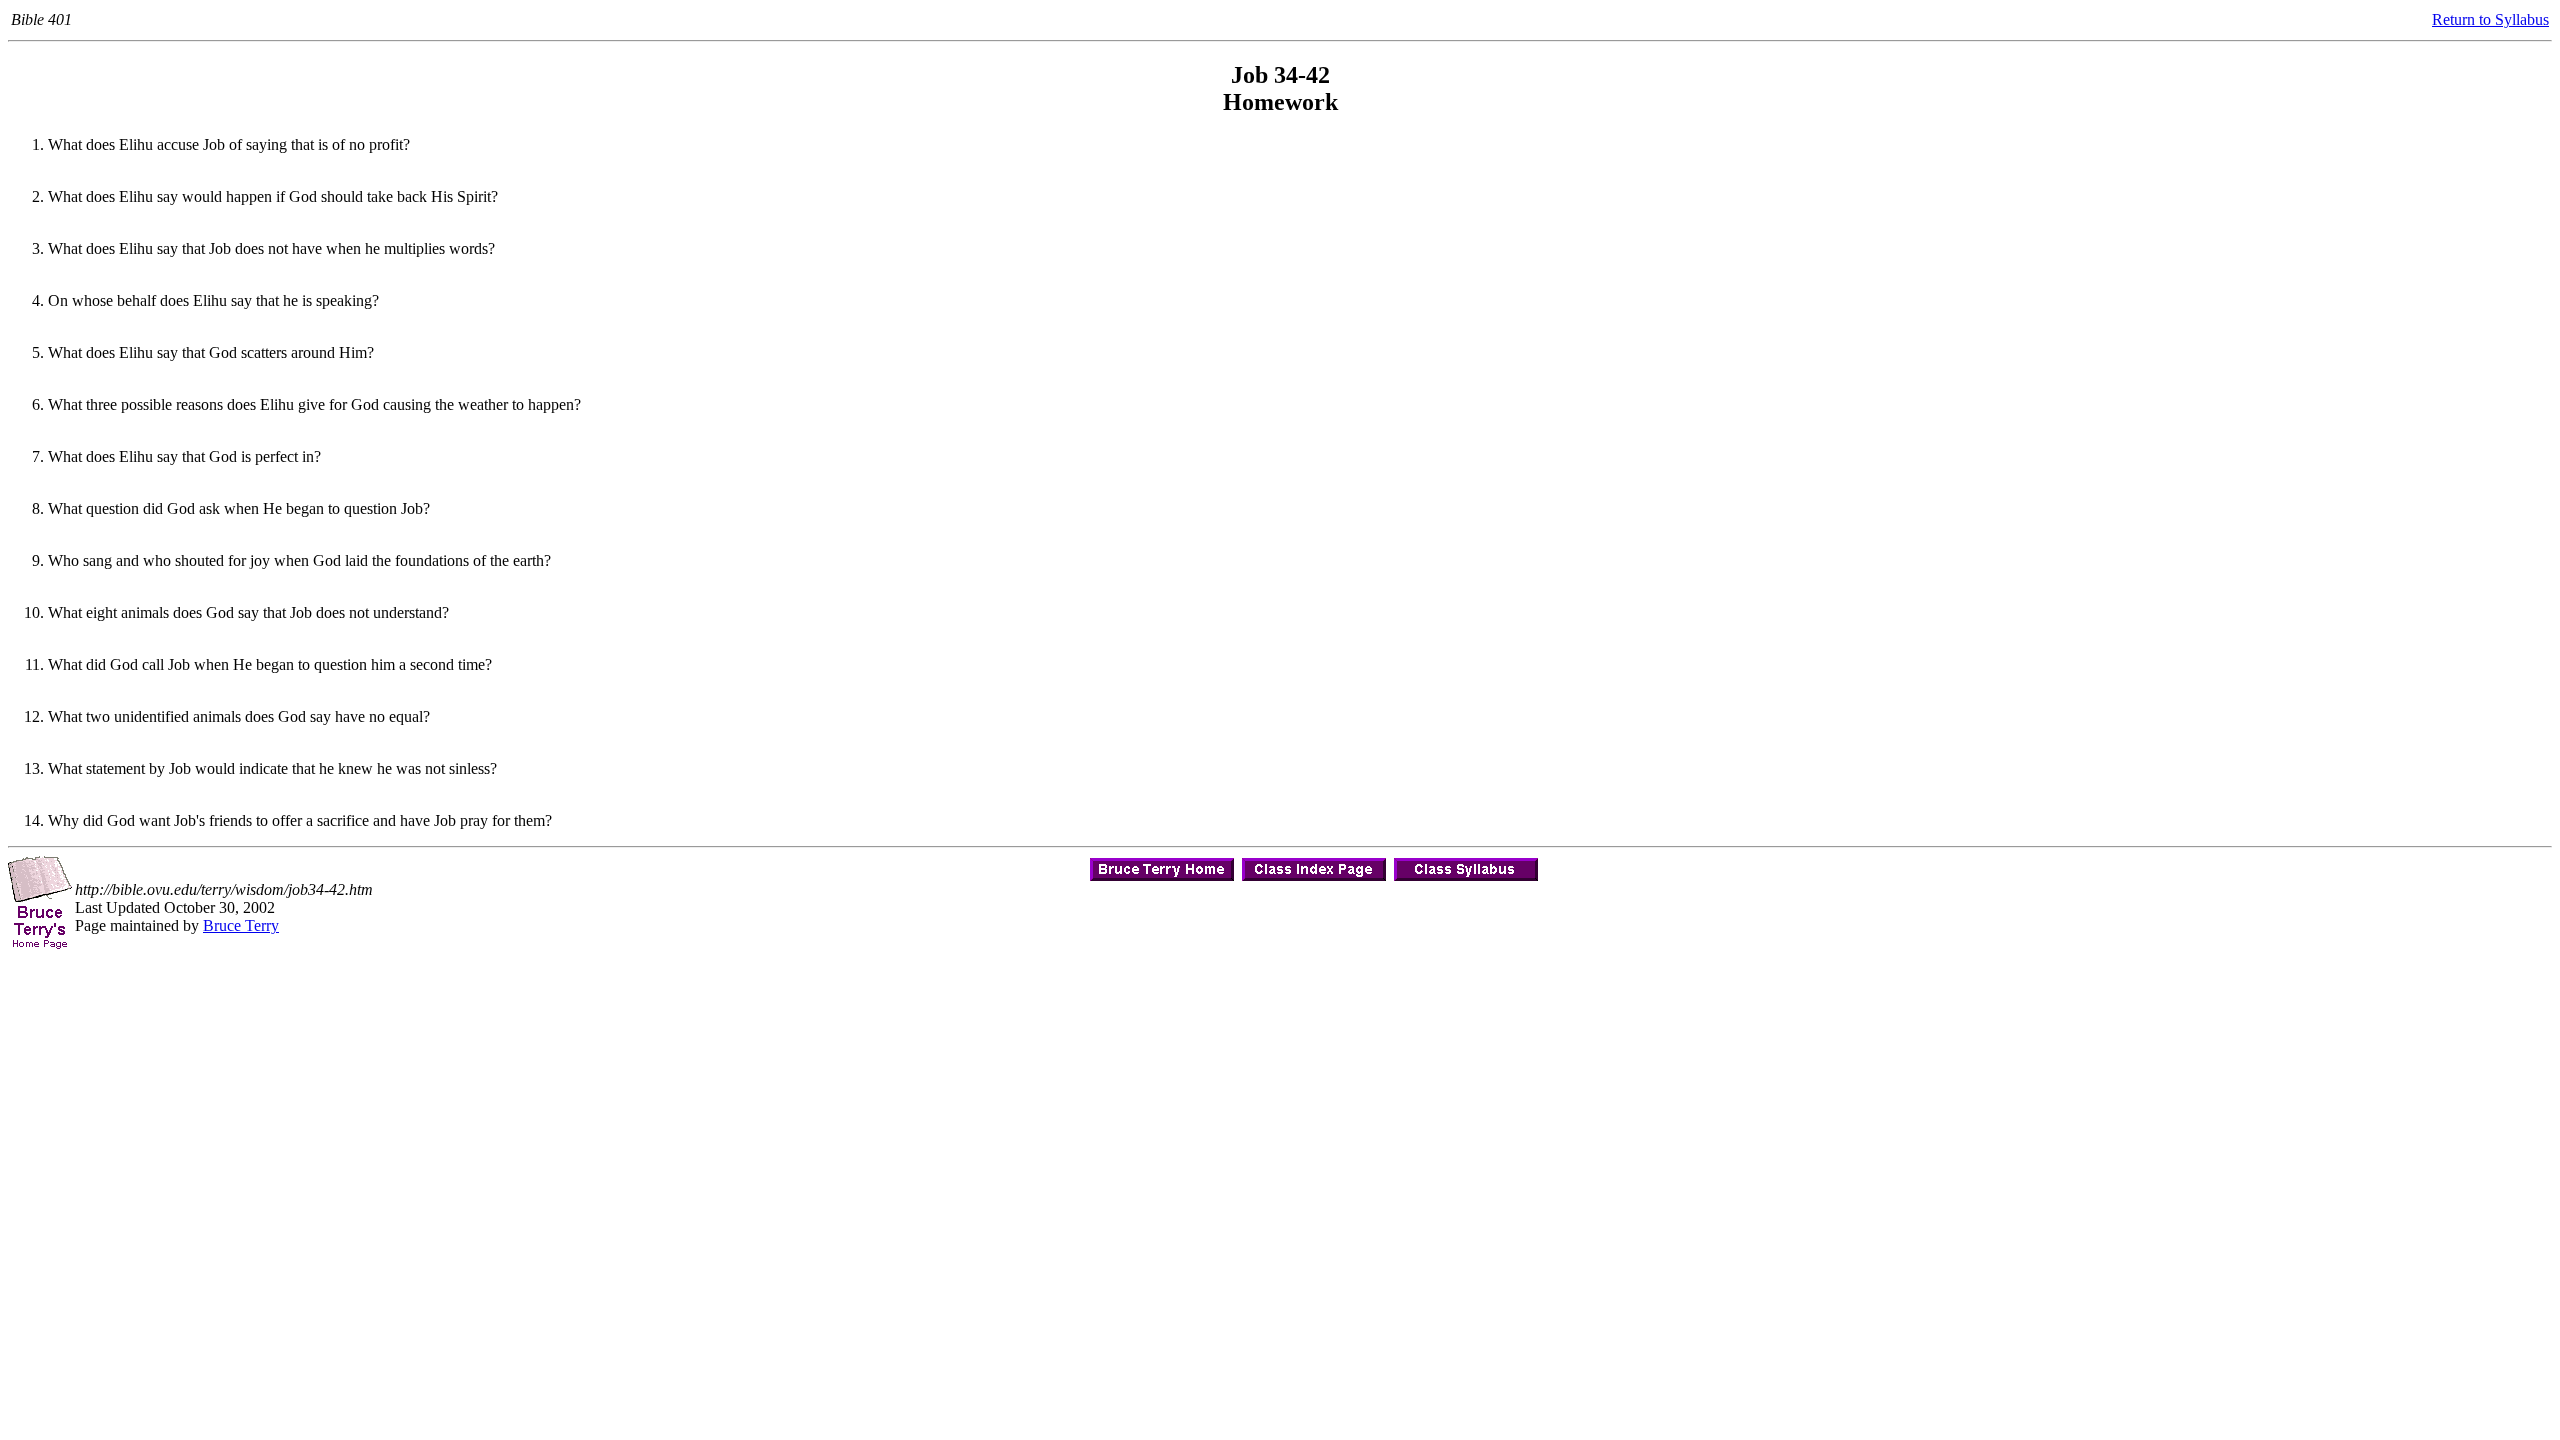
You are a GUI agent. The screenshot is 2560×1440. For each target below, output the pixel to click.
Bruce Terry (241, 925)
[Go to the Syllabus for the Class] (1466, 864)
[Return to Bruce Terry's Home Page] (1162, 864)
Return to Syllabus (2490, 19)
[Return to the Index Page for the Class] (1314, 864)
